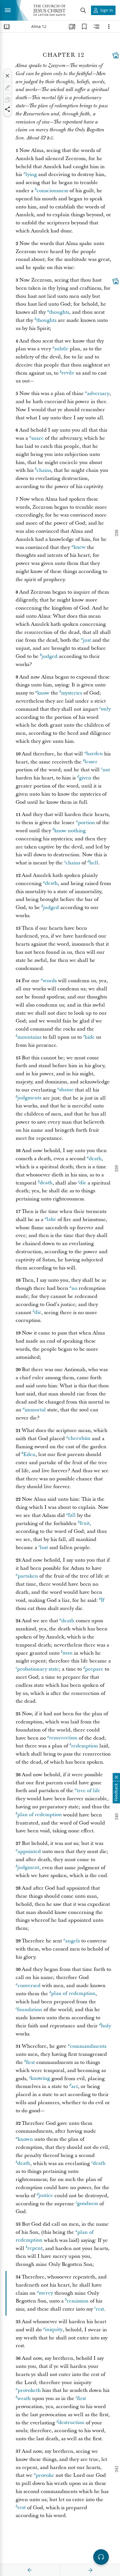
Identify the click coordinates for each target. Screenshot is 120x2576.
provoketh (29, 2390)
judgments (29, 1098)
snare (37, 438)
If (103, 1600)
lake (51, 1220)
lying (31, 174)
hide (90, 1037)
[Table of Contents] (7, 27)
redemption (85, 1746)
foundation (30, 2010)
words (50, 981)
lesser (91, 762)
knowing (40, 2079)
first (30, 2062)
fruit (85, 1524)
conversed (29, 1986)
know (43, 693)
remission (78, 2301)
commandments (88, 2046)
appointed (29, 1851)
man (68, 1653)
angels (73, 1941)
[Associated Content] (116, 55)
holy (106, 2026)
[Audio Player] (101, 2557)
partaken (28, 1576)
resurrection (63, 1738)
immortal (35, 1410)
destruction (71, 2423)
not (106, 770)
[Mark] (8, 88)
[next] (90, 2570)
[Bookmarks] (84, 27)
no (74, 1288)
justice (46, 2196)
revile (68, 373)
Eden (29, 1454)
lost (44, 1548)
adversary (98, 393)
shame (66, 1090)
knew (80, 547)
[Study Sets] (72, 27)
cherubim (79, 1439)
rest (100, 2309)
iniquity (54, 2330)
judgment (28, 1868)
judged (50, 656)
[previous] (30, 2570)
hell (94, 863)
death (51, 883)
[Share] (8, 109)
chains (44, 470)
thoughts (59, 312)
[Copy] (8, 100)
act (75, 2086)
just (87, 640)
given (85, 778)
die (83, 1183)
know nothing (70, 831)
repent (35, 2248)
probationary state (38, 1669)
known (25, 2139)
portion (86, 823)
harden (94, 754)
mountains (29, 1037)
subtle (61, 349)
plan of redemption (39, 1815)
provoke (45, 2475)
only (106, 709)
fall (72, 1515)
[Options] (109, 27)
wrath (24, 2398)
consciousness (52, 191)
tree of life (88, 1791)
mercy (46, 2293)
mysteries (72, 693)
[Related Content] (97, 27)
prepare (94, 1669)
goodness (87, 2204)
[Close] (8, 76)
